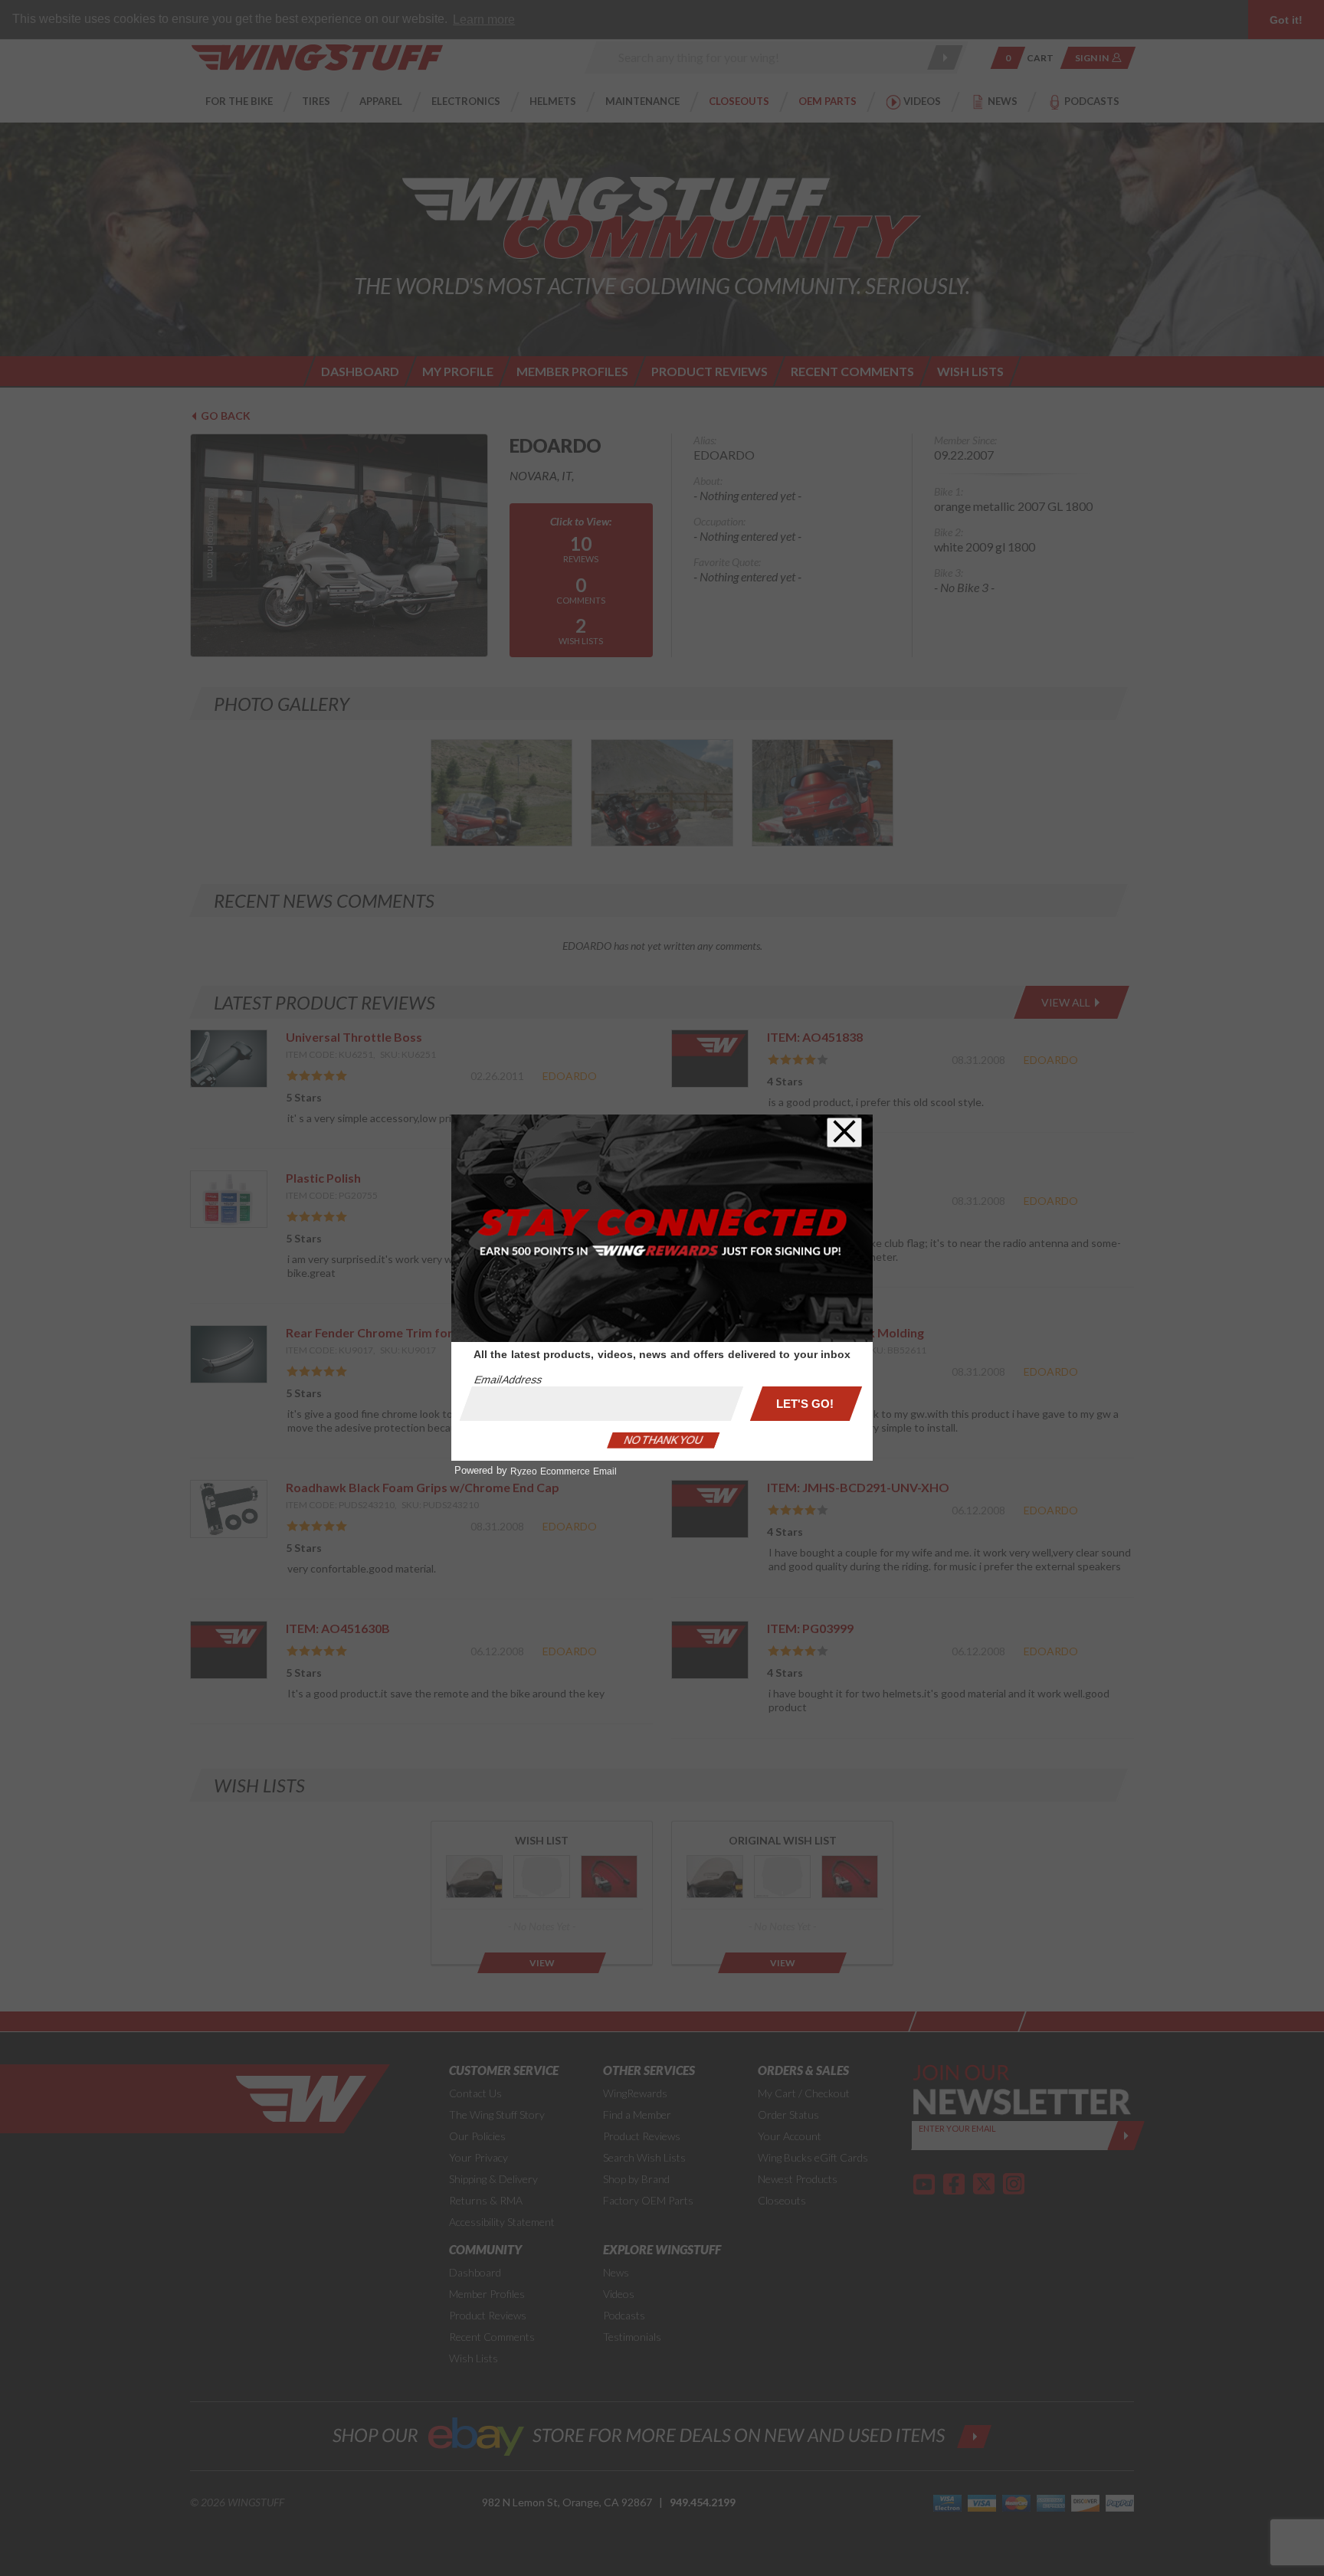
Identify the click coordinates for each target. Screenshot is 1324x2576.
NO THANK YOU (664, 1440)
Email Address (508, 1380)
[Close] (844, 1133)
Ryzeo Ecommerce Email (564, 1471)
